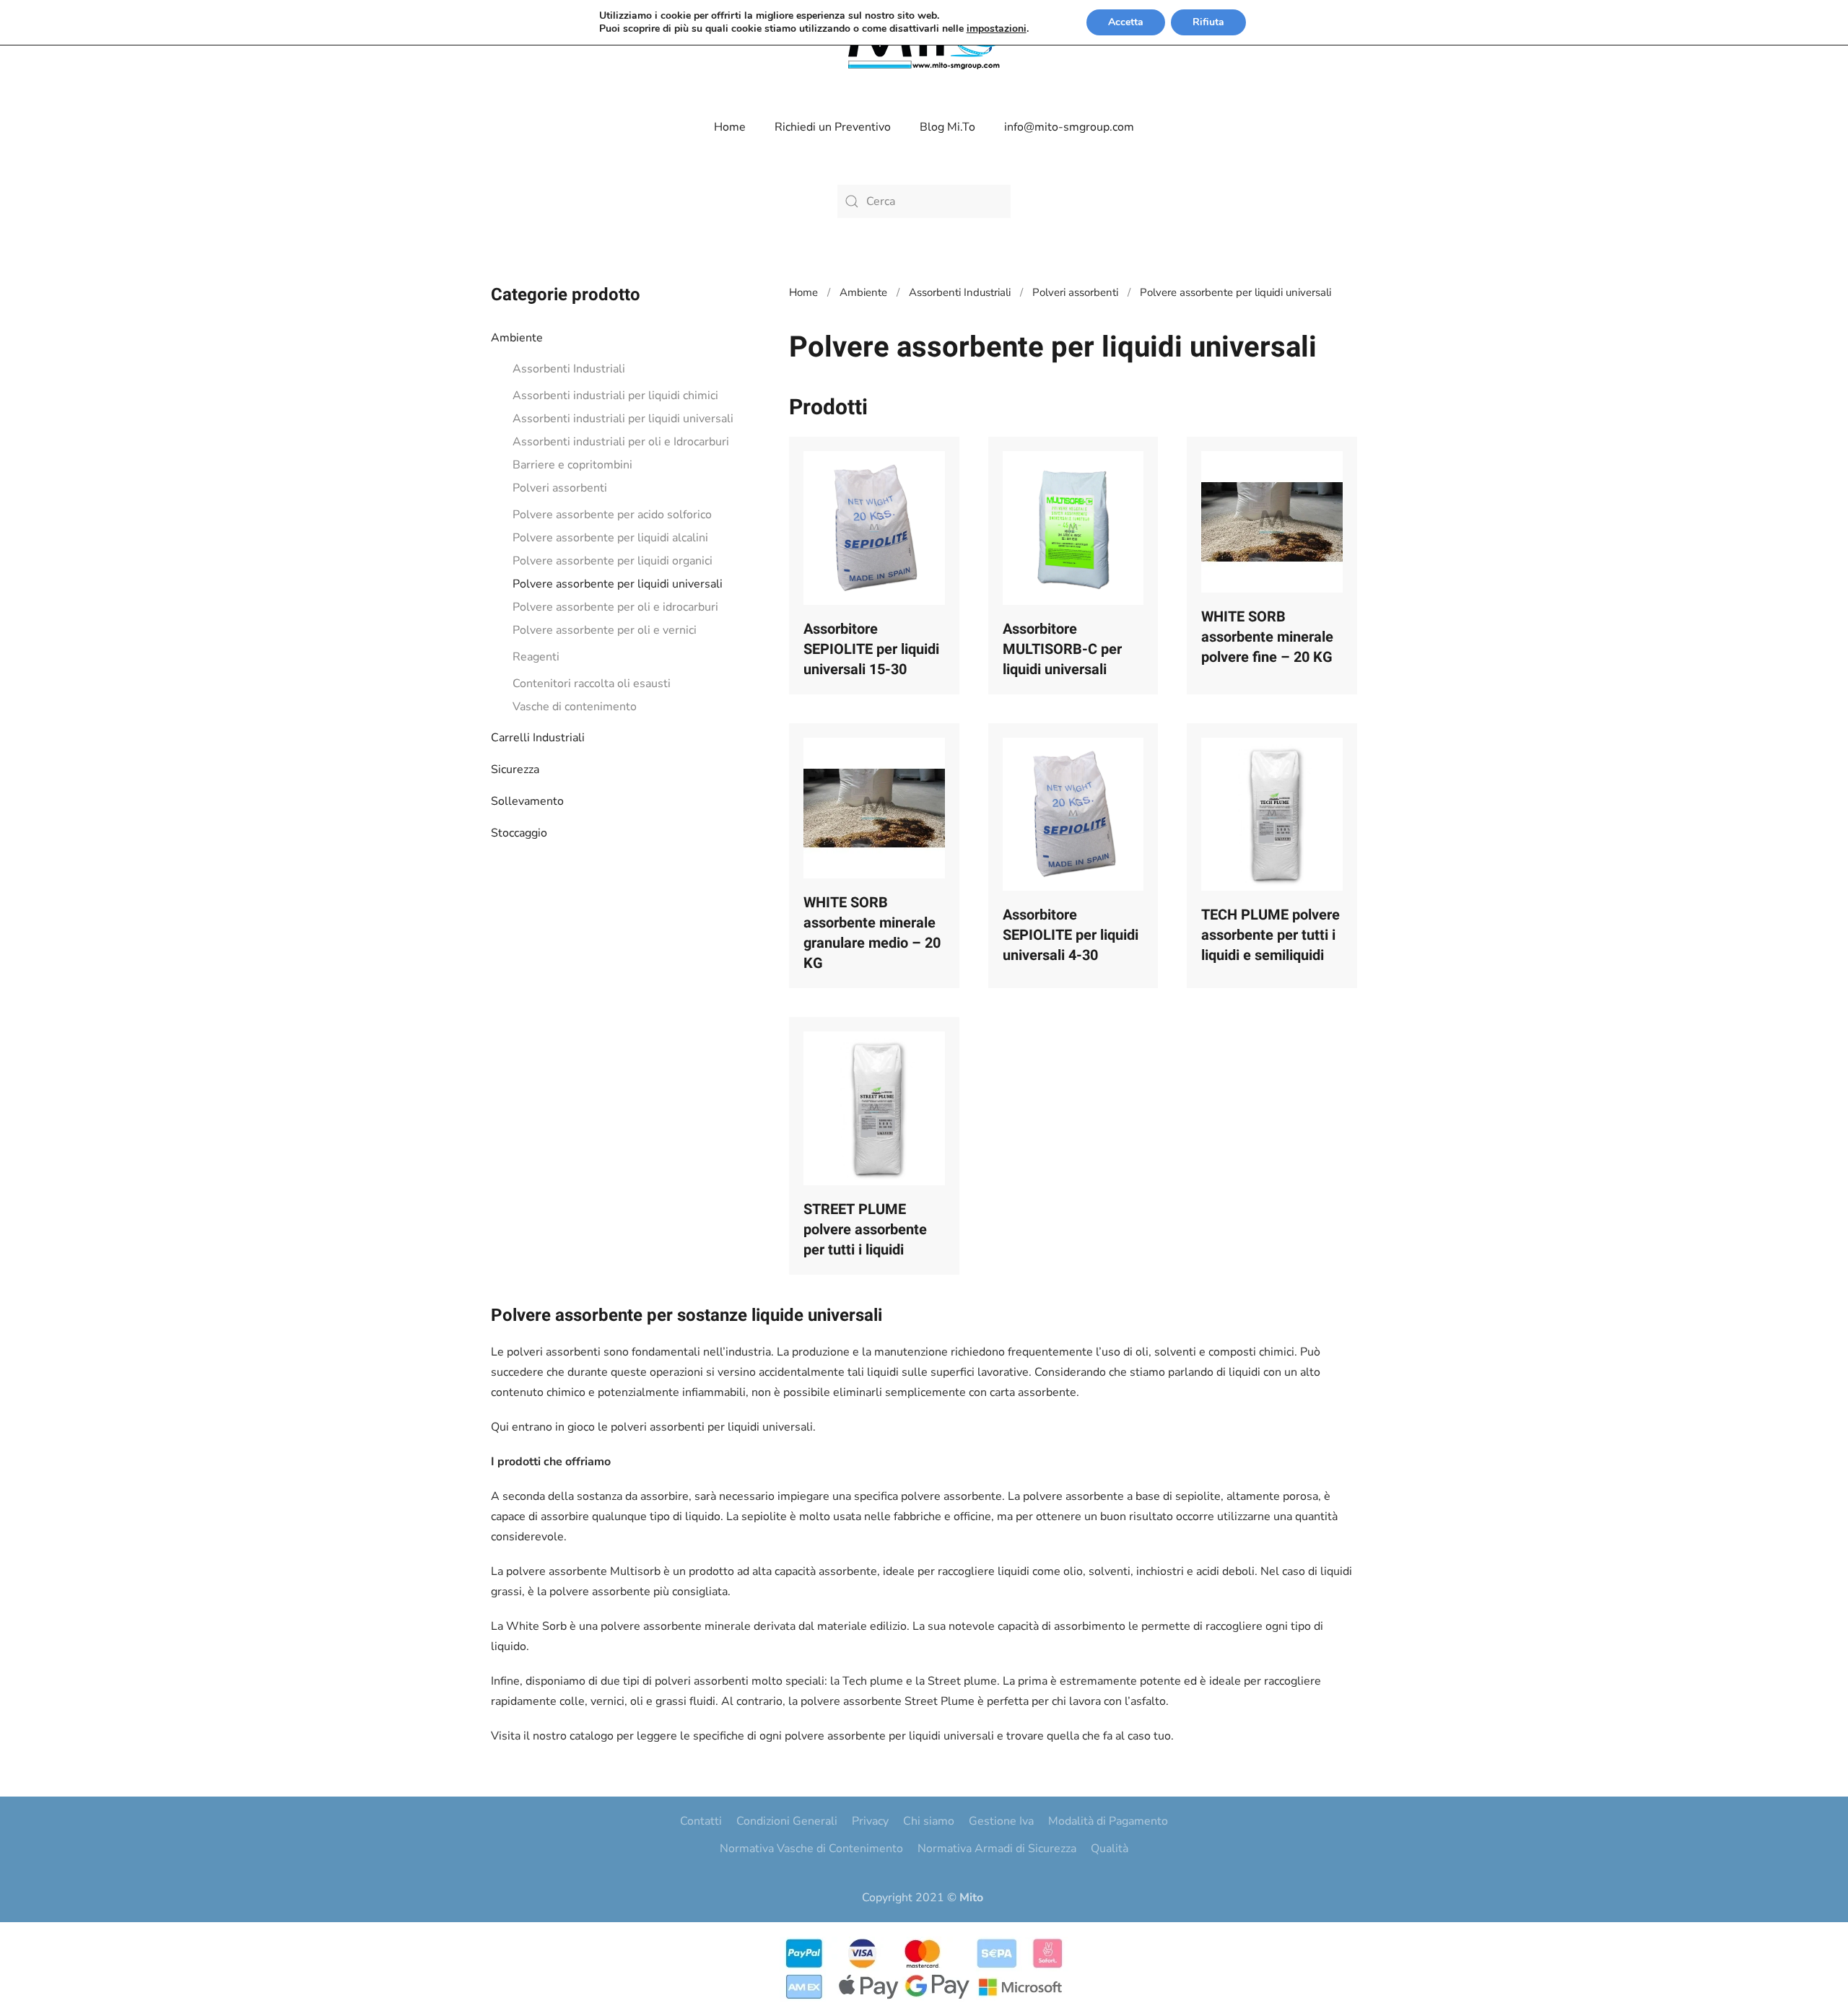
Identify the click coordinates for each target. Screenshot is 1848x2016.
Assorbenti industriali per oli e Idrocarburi (621, 442)
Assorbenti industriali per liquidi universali (623, 419)
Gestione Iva (1001, 1821)
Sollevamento (527, 801)
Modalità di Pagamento (1108, 1821)
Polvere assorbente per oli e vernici (605, 630)
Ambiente (517, 338)
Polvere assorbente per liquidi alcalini (610, 538)
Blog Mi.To (947, 127)
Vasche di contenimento (575, 707)
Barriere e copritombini (572, 465)
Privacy (870, 1821)
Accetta (1126, 22)
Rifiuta (1208, 22)
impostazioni (997, 29)
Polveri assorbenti (560, 488)
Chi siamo (929, 1821)
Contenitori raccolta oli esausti (592, 684)
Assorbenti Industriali (569, 369)
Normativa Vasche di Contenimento (811, 1849)
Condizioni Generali (787, 1821)
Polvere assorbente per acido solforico (612, 515)
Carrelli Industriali (538, 738)
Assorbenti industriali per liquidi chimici (615, 396)
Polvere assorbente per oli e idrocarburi (615, 607)
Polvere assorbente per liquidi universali (618, 584)
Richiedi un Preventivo (833, 127)
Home (730, 127)
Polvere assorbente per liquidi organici (613, 561)
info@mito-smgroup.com (1069, 127)
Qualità (1110, 1849)
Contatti (701, 1821)
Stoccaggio (519, 833)
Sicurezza (515, 769)
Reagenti (536, 657)
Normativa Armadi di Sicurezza (997, 1849)
